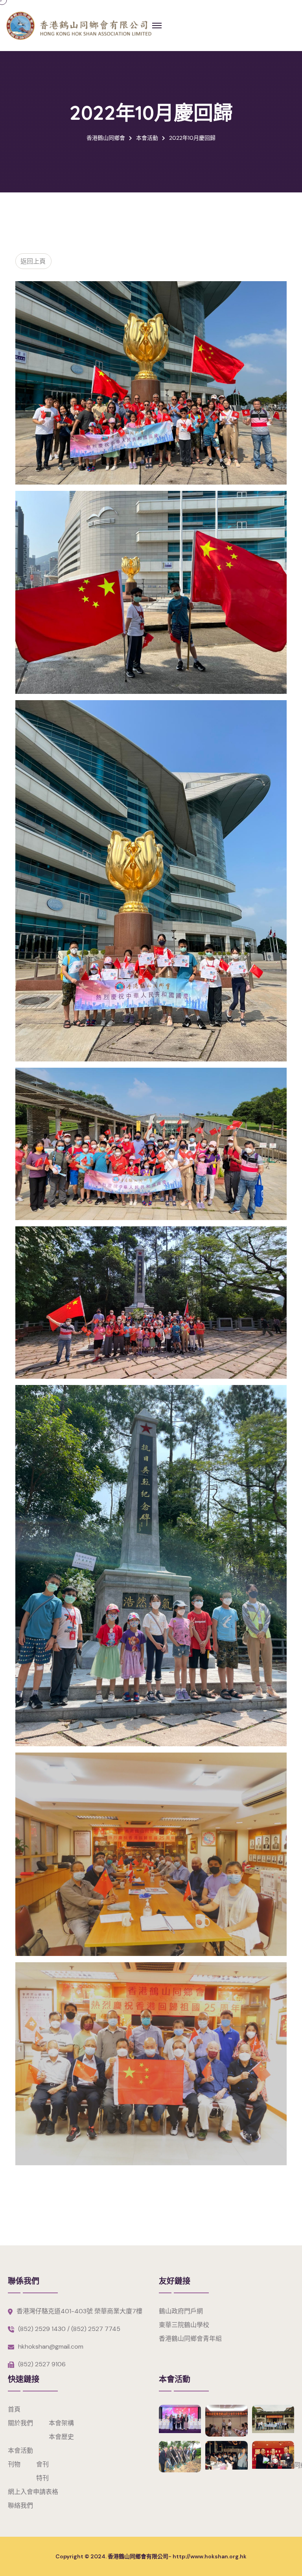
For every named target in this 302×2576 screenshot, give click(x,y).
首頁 (14, 2409)
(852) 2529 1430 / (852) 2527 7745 (69, 2329)
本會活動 (20, 2451)
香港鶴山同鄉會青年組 (190, 2339)
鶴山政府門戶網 (181, 2311)
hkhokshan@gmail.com (51, 2346)
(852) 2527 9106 (42, 2364)
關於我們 (20, 2423)
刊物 (14, 2464)
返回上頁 (32, 261)
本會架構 (61, 2423)
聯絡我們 (20, 2506)
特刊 (42, 2478)
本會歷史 (61, 2437)
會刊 (42, 2464)
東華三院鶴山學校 (184, 2325)
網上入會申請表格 (33, 2492)
